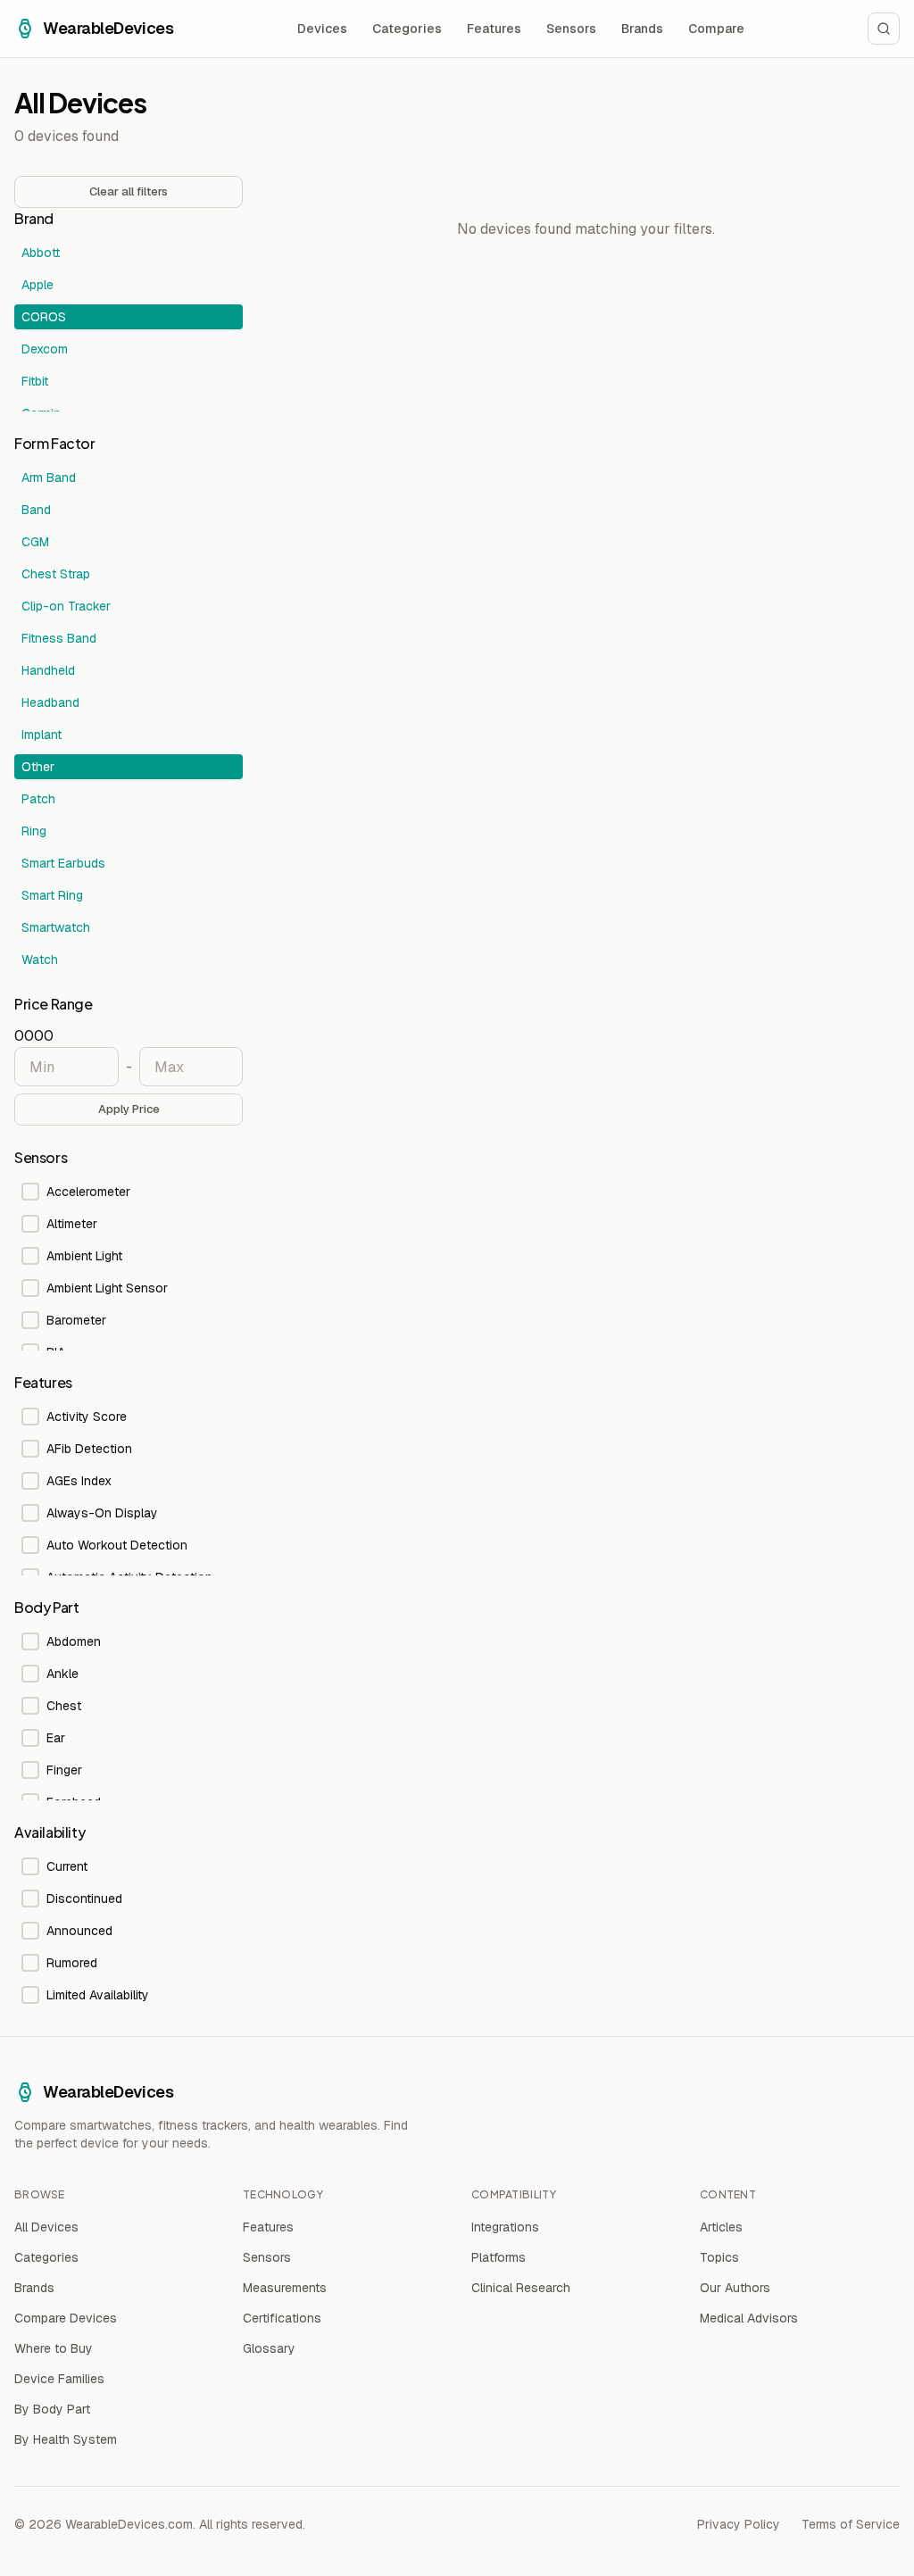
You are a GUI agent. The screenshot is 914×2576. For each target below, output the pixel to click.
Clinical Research (521, 2288)
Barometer (76, 1320)
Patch (38, 799)
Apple (37, 285)
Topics (719, 2257)
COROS (44, 317)
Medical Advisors (749, 2318)
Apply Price (129, 1109)
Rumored (72, 1963)
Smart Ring (52, 895)
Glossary (269, 2348)
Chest (64, 1706)
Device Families (59, 2379)
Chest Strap (56, 574)
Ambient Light (84, 1256)
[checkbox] (30, 1192)
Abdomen (74, 1641)
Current (67, 1866)
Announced (79, 1931)
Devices (322, 29)
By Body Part (52, 2409)
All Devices (46, 2227)
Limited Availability (98, 1995)
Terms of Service (851, 2524)
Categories (407, 29)
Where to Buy (54, 2348)
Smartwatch (56, 927)
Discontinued (84, 1899)
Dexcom (45, 349)
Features (494, 29)
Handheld (48, 670)
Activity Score (87, 1417)
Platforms (499, 2257)
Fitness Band (59, 638)
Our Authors (735, 2288)
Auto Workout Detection (117, 1545)
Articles (721, 2227)
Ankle (62, 1674)
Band (36, 510)
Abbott (41, 253)
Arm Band (49, 478)
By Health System (66, 2439)
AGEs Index (79, 1481)
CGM (35, 542)
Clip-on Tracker (66, 606)
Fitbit (35, 381)
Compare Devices (66, 2318)
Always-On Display (102, 1513)
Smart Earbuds (63, 863)
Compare (716, 29)
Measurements (285, 2288)
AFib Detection (89, 1449)
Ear (56, 1738)
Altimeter (72, 1224)
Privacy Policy (739, 2524)
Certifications (282, 2318)
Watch (40, 960)
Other (38, 767)
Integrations (505, 2227)
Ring (34, 831)
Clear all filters (129, 191)
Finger (64, 1770)
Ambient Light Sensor (107, 1288)
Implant (42, 735)
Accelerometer (88, 1192)
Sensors (571, 29)
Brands (642, 29)
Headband (50, 702)
